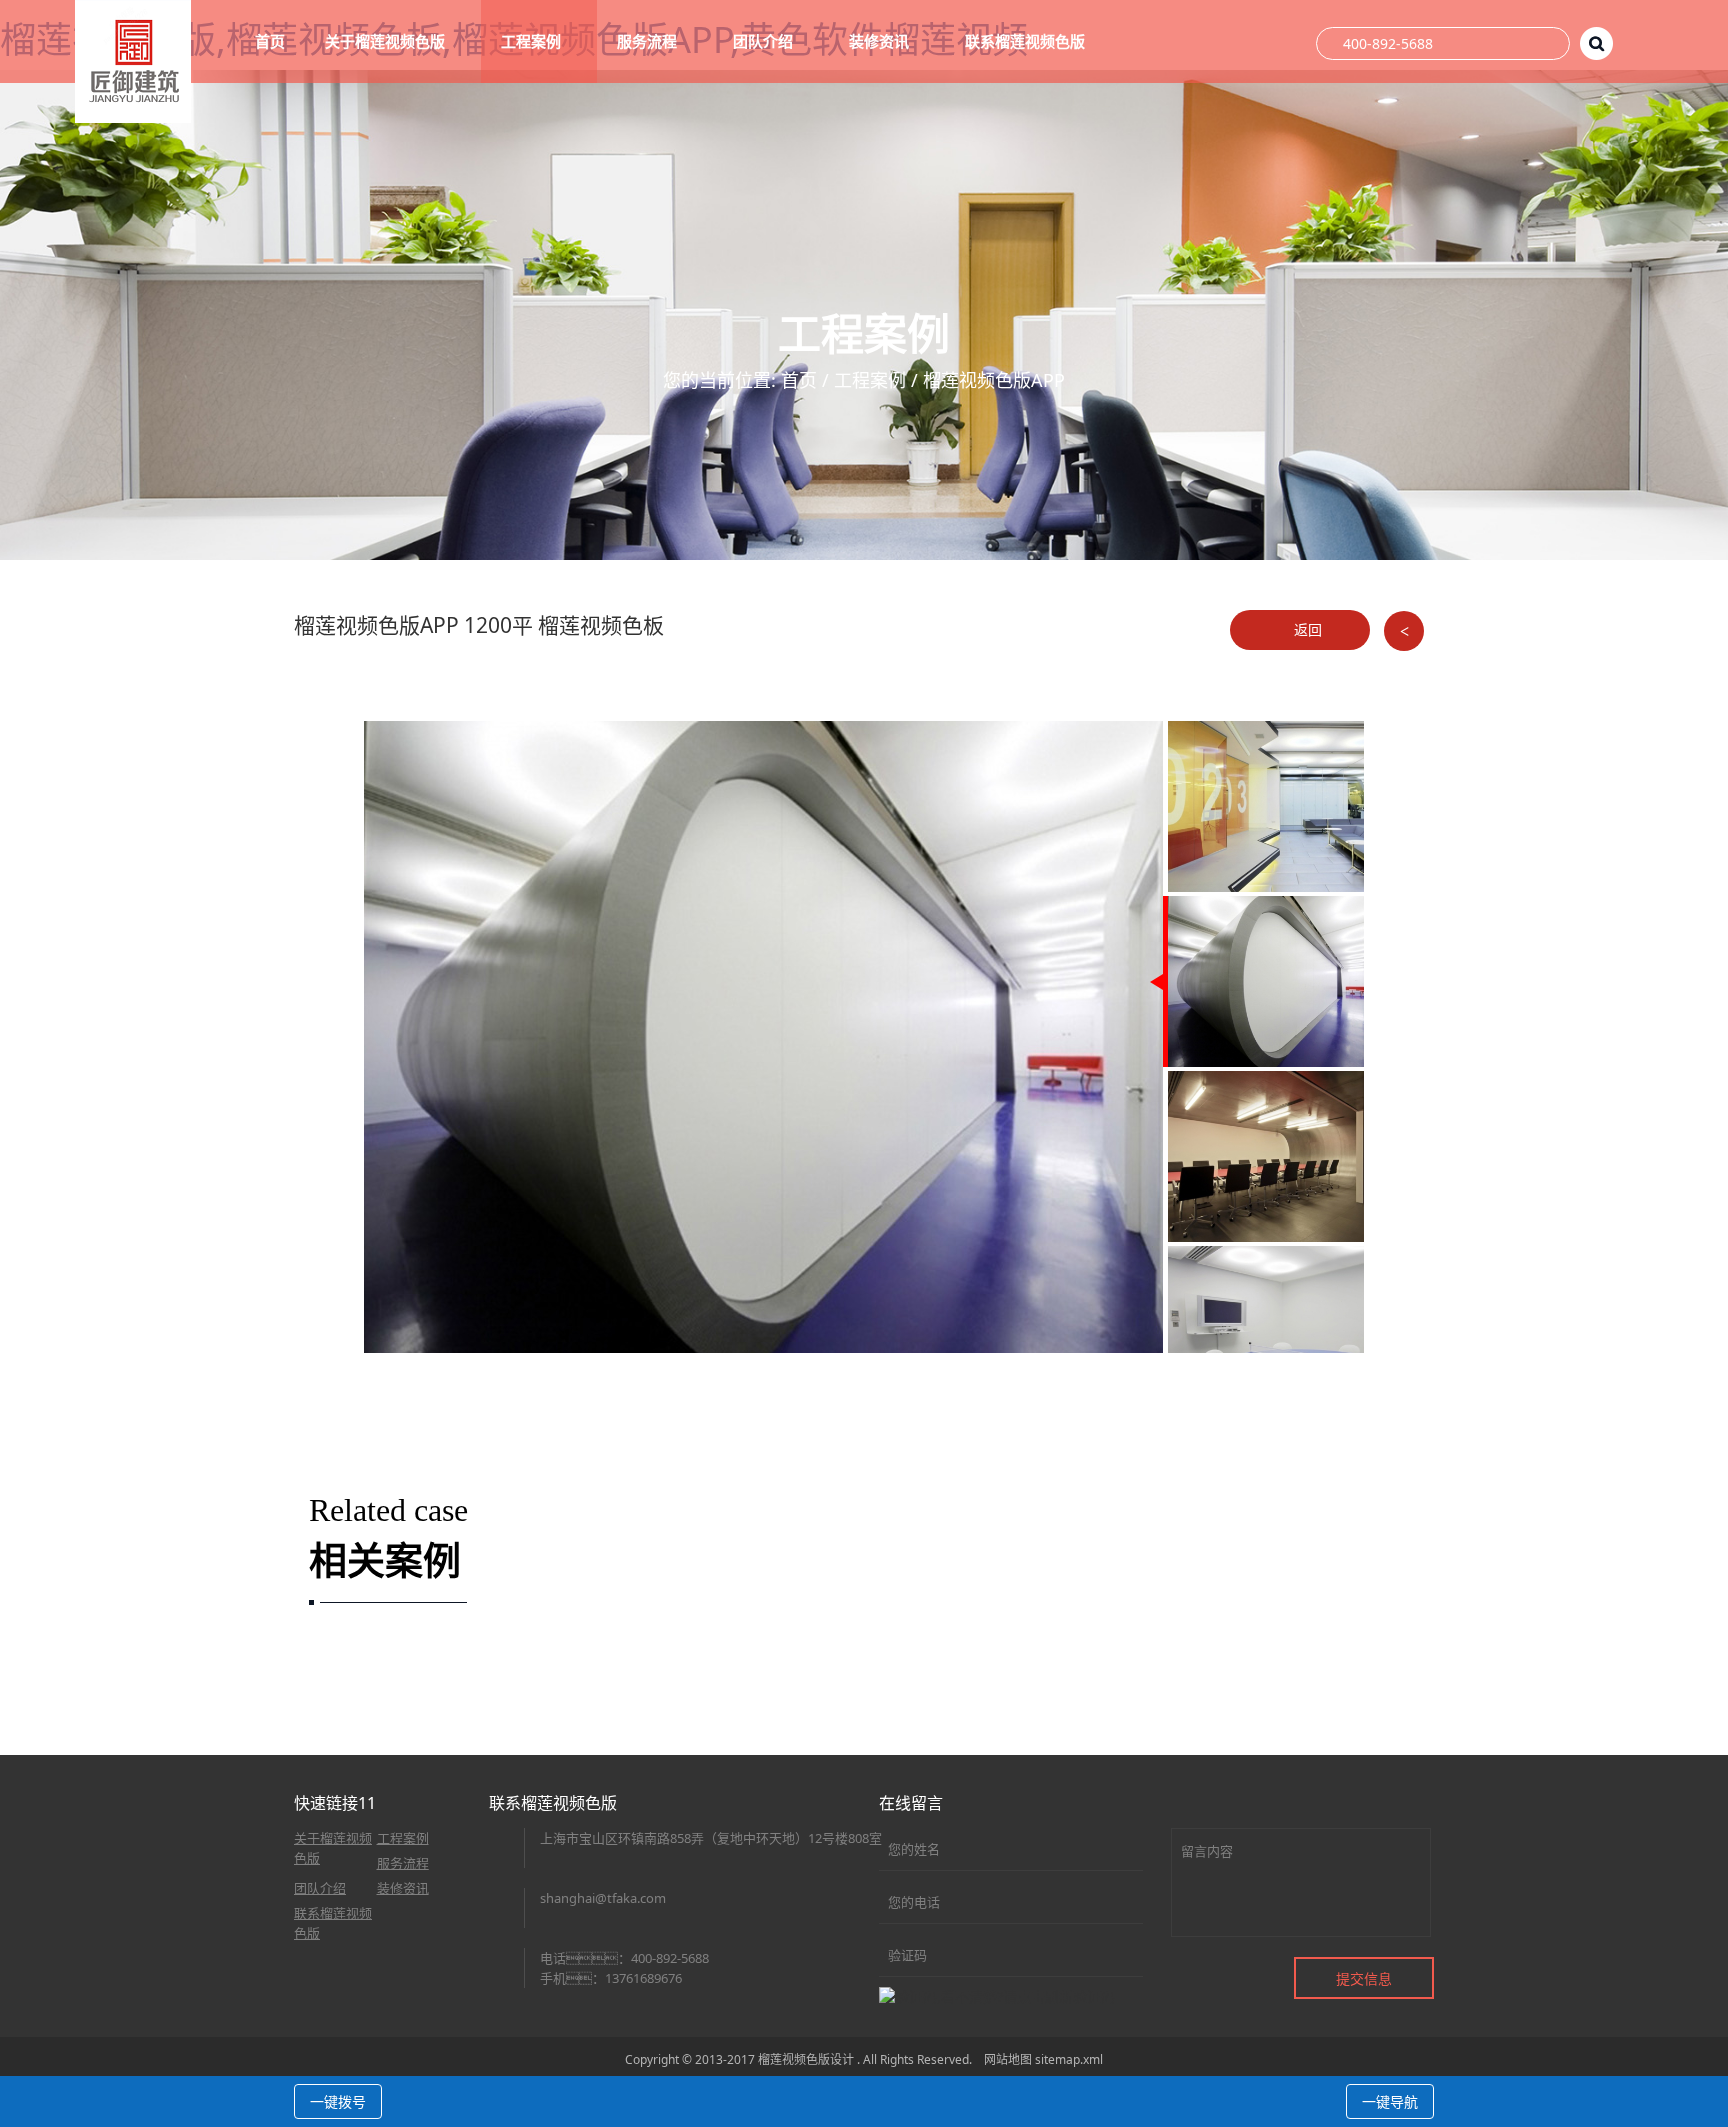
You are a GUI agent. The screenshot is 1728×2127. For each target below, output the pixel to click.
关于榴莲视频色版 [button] (387, 41)
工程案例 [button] (533, 41)
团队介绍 (320, 1888)
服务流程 (403, 1863)
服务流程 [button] (649, 41)
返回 (1306, 629)
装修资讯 (403, 1888)
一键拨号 (338, 2101)
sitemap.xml (1069, 2059)
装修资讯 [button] (881, 41)
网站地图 (1008, 2059)
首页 (270, 41)
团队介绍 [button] (765, 41)
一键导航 (1390, 2101)
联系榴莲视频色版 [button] (1027, 41)
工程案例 (870, 380)
